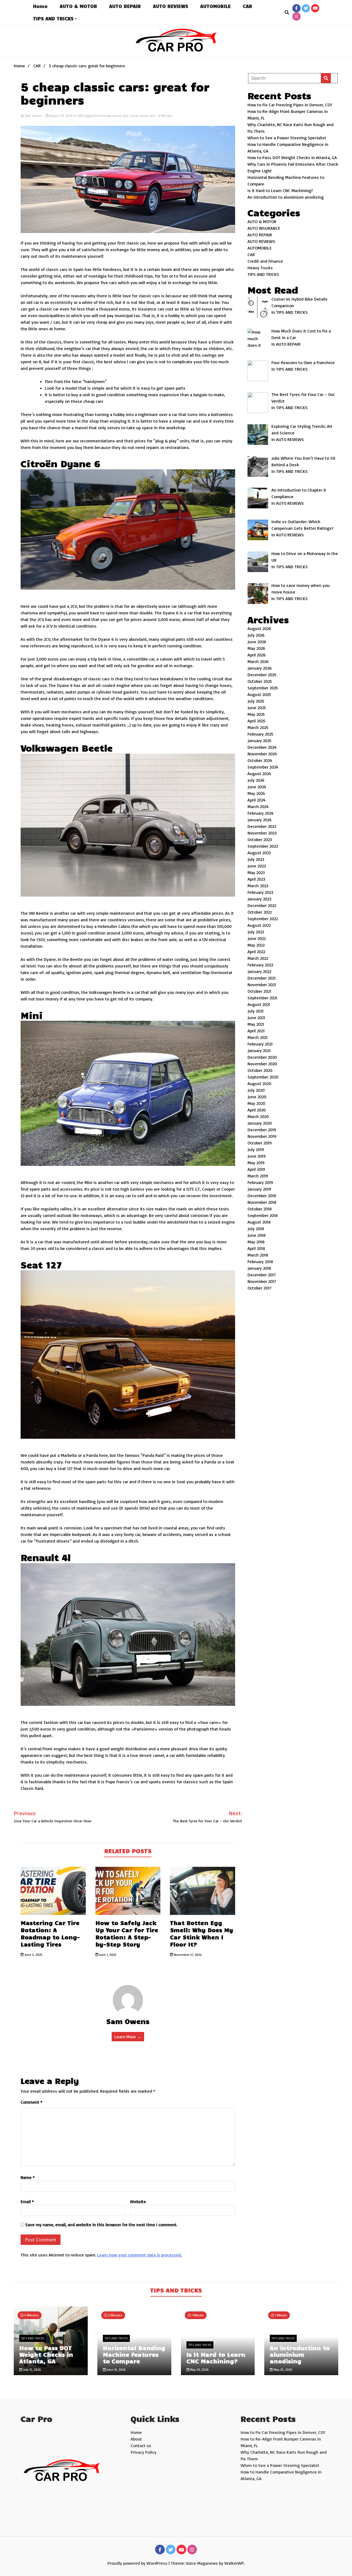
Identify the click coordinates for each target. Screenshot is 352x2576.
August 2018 (259, 1222)
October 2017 (259, 1288)
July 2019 (256, 1149)
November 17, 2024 (187, 1955)
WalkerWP (234, 2563)
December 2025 (262, 675)
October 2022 (260, 912)
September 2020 (263, 1077)
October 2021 (259, 991)
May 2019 (256, 1163)
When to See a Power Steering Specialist (287, 138)
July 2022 (256, 932)
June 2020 (257, 1097)
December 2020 (262, 1057)
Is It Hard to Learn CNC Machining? (280, 190)
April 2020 (257, 1110)
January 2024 (260, 820)
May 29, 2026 (199, 2370)
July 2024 (256, 780)
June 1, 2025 (107, 1955)
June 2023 (257, 866)
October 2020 (260, 1070)
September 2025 (263, 688)
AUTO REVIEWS (170, 6)
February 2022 (260, 965)
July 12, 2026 (32, 2370)
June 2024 (257, 787)
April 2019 (256, 1169)
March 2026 (258, 661)
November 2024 (262, 754)
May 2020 (256, 1103)
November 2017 (262, 1281)
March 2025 (258, 727)
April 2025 (256, 721)
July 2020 (256, 1090)
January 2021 (259, 1050)
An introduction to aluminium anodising (286, 197)
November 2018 (262, 1202)
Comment (31, 2102)
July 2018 (256, 1229)
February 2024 (261, 813)
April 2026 (257, 655)
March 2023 (258, 886)
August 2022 (259, 925)
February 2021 (260, 1044)
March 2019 (258, 1176)
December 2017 (262, 1275)
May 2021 (256, 1024)
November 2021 (262, 985)
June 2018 (257, 1235)
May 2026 (256, 648)
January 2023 (259, 899)
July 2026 (256, 635)
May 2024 (256, 793)
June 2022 (257, 938)
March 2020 (258, 1116)
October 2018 (260, 1209)
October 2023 (260, 839)
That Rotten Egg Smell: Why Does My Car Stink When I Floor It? (202, 1933)
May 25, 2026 (283, 2370)
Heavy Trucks (260, 268)
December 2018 (262, 1196)
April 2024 (257, 800)
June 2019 (257, 1156)
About (136, 2439)
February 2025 (260, 734)
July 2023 (256, 859)
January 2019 (259, 1189)
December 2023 (262, 826)
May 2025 (256, 714)
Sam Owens (33, 116)
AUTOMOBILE (215, 6)
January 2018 (259, 1268)
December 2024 (262, 747)
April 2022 (256, 952)
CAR (248, 6)
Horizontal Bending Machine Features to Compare (134, 2354)
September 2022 (263, 919)
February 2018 (260, 1261)
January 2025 (259, 741)
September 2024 (263, 767)
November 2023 (262, 833)
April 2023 (256, 879)
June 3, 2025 (33, 1955)
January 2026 (260, 668)
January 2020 (260, 1123)
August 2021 (259, 1004)
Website (138, 2201)
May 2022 (256, 945)
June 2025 (257, 708)
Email (27, 2201)
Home (40, 6)
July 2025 (256, 701)
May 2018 (256, 1242)
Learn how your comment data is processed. (139, 2255)
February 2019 (260, 1182)
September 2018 (263, 1215)
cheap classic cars (143, 116)
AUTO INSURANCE (264, 228)
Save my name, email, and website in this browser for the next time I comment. (101, 2225)
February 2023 (260, 892)
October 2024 (260, 760)
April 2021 (256, 1031)
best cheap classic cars (112, 116)
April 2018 (256, 1248)
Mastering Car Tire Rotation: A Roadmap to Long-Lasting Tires (50, 1933)
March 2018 (258, 1255)
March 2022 (258, 958)
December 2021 (262, 978)
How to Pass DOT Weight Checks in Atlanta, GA (292, 157)
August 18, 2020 (61, 116)
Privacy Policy (144, 2452)
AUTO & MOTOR (78, 6)
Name (28, 2177)
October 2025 (260, 681)
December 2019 (262, 1130)
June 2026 (257, 642)
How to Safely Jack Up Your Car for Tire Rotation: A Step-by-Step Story (127, 1933)
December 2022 (262, 905)
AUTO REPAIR (125, 6)
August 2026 (259, 628)
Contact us (141, 2445)
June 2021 (256, 1017)
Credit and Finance (265, 261)
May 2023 (256, 872)
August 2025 (259, 694)
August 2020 (259, 1083)
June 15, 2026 (116, 2370)
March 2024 (258, 806)
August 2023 (259, 853)
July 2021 (255, 1011)
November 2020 (262, 1064)
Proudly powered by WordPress (138, 2563)
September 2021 (262, 998)
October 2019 (260, 1143)
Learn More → (128, 2037)
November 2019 (262, 1136)
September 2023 (263, 846)
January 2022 (259, 971)
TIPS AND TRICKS (53, 18)
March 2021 (258, 1037)
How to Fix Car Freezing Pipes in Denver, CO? (290, 105)
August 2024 (259, 773)
